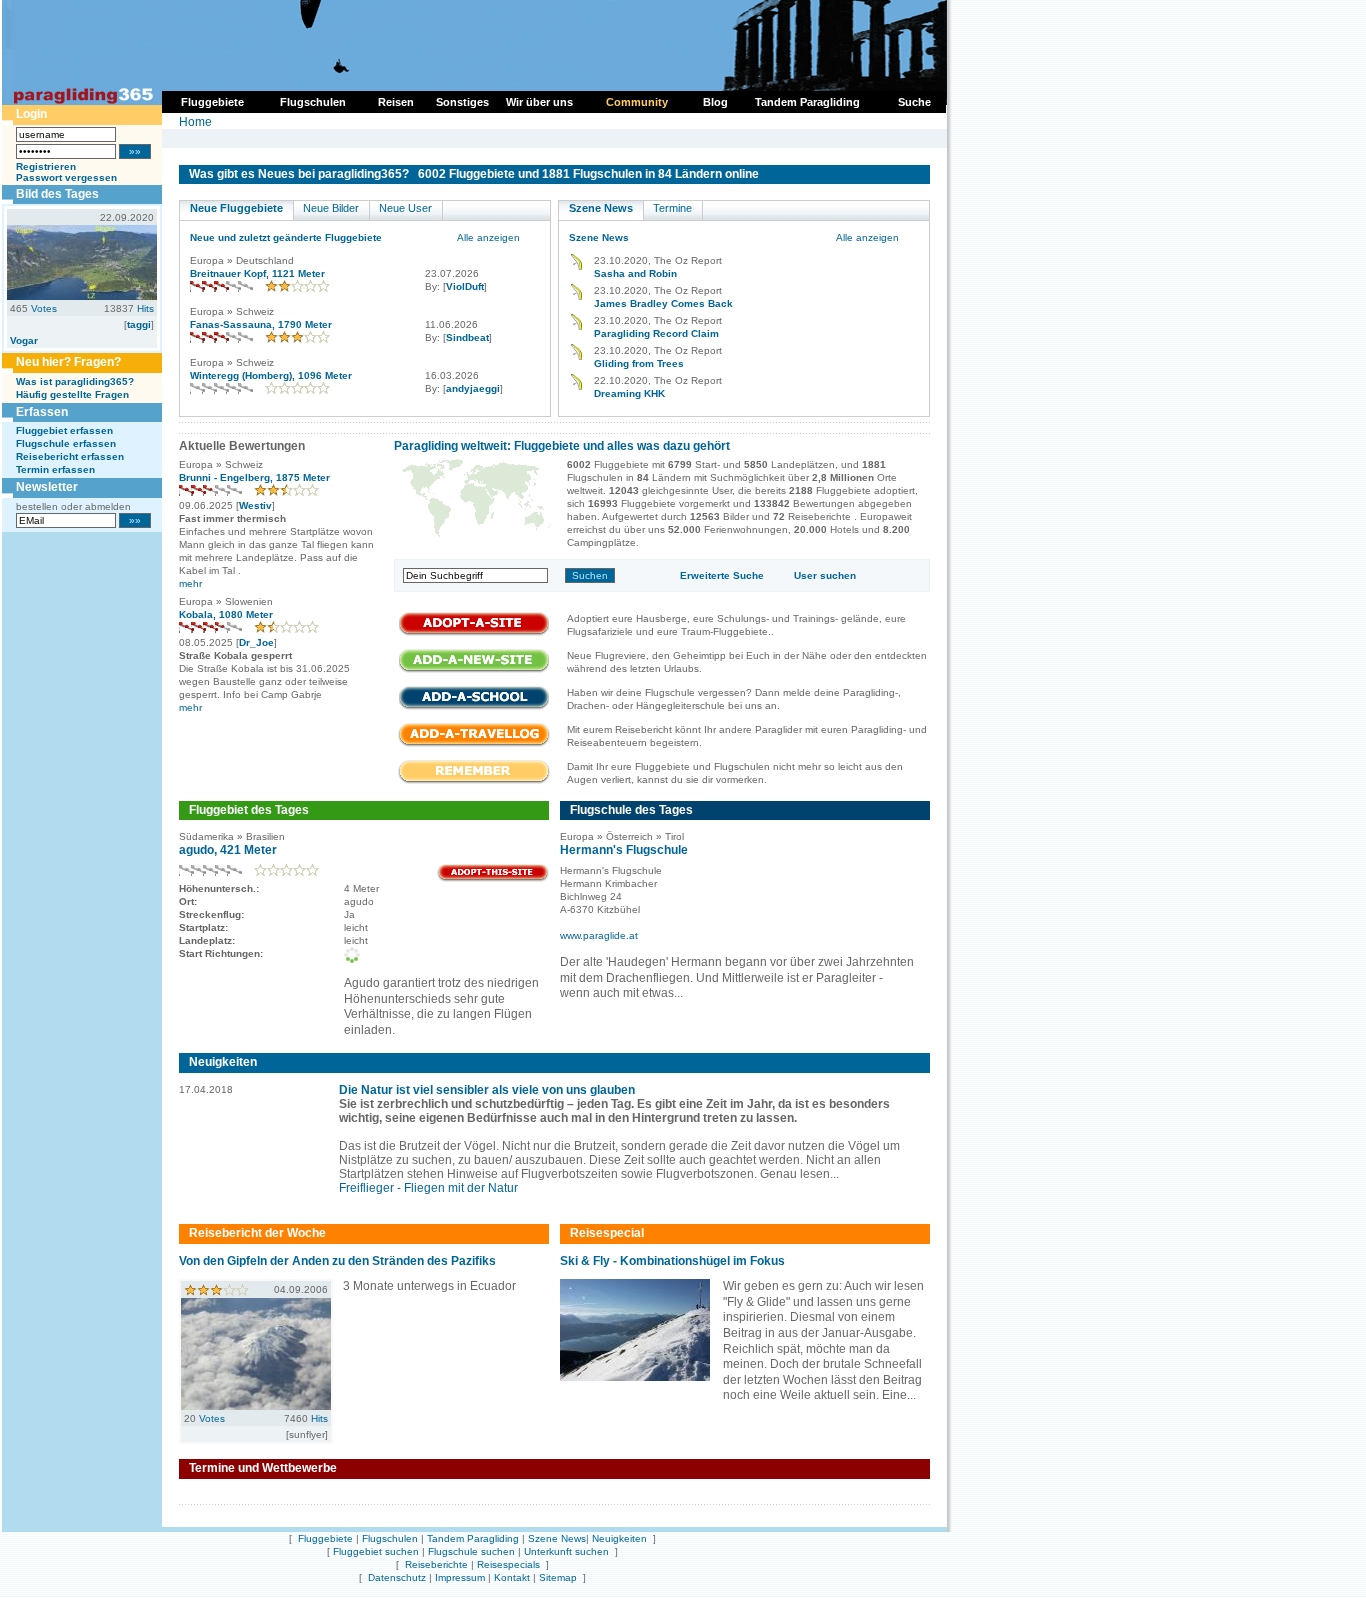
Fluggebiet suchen (376, 1551)
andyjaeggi (473, 388)
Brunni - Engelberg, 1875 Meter (254, 477)
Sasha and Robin (635, 273)
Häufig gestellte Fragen (72, 394)
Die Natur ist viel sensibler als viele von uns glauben (487, 1090)
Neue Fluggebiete (236, 208)
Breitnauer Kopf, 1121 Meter (257, 273)
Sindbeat (467, 337)
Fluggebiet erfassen (64, 430)
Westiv (255, 505)
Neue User (405, 208)
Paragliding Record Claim (656, 333)
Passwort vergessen (66, 177)
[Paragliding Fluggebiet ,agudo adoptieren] (493, 878)
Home (195, 122)
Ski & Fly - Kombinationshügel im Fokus (672, 1261)
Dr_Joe (256, 642)
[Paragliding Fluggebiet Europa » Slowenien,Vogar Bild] (82, 296)
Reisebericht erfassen (70, 456)
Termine (672, 208)
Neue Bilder (331, 208)
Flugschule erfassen (66, 443)
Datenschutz (397, 1577)
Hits (145, 308)
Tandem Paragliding (473, 1538)
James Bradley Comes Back (663, 303)
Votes (44, 308)
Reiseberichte (436, 1564)
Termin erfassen (55, 469)
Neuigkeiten (619, 1538)
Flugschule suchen (471, 1551)
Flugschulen (390, 1538)
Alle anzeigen (488, 237)
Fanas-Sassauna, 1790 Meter (261, 324)
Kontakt (512, 1577)
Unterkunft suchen (566, 1551)
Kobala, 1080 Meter (226, 614)
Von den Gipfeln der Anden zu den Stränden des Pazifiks (337, 1261)
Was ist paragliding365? (75, 381)
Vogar (24, 340)
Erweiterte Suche (722, 575)
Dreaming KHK (629, 393)
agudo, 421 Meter (228, 850)
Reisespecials (508, 1564)
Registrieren (46, 166)
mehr (190, 583)
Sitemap (558, 1577)
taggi (139, 324)
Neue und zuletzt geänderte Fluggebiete (286, 237)
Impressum (460, 1577)
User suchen (825, 575)
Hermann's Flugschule (624, 850)
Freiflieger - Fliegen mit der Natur (428, 1188)
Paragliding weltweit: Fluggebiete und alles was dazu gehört (562, 446)
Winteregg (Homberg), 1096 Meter (271, 375)
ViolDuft (465, 286)
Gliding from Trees (639, 363)
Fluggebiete (325, 1538)
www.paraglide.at (599, 935)
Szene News (601, 208)
